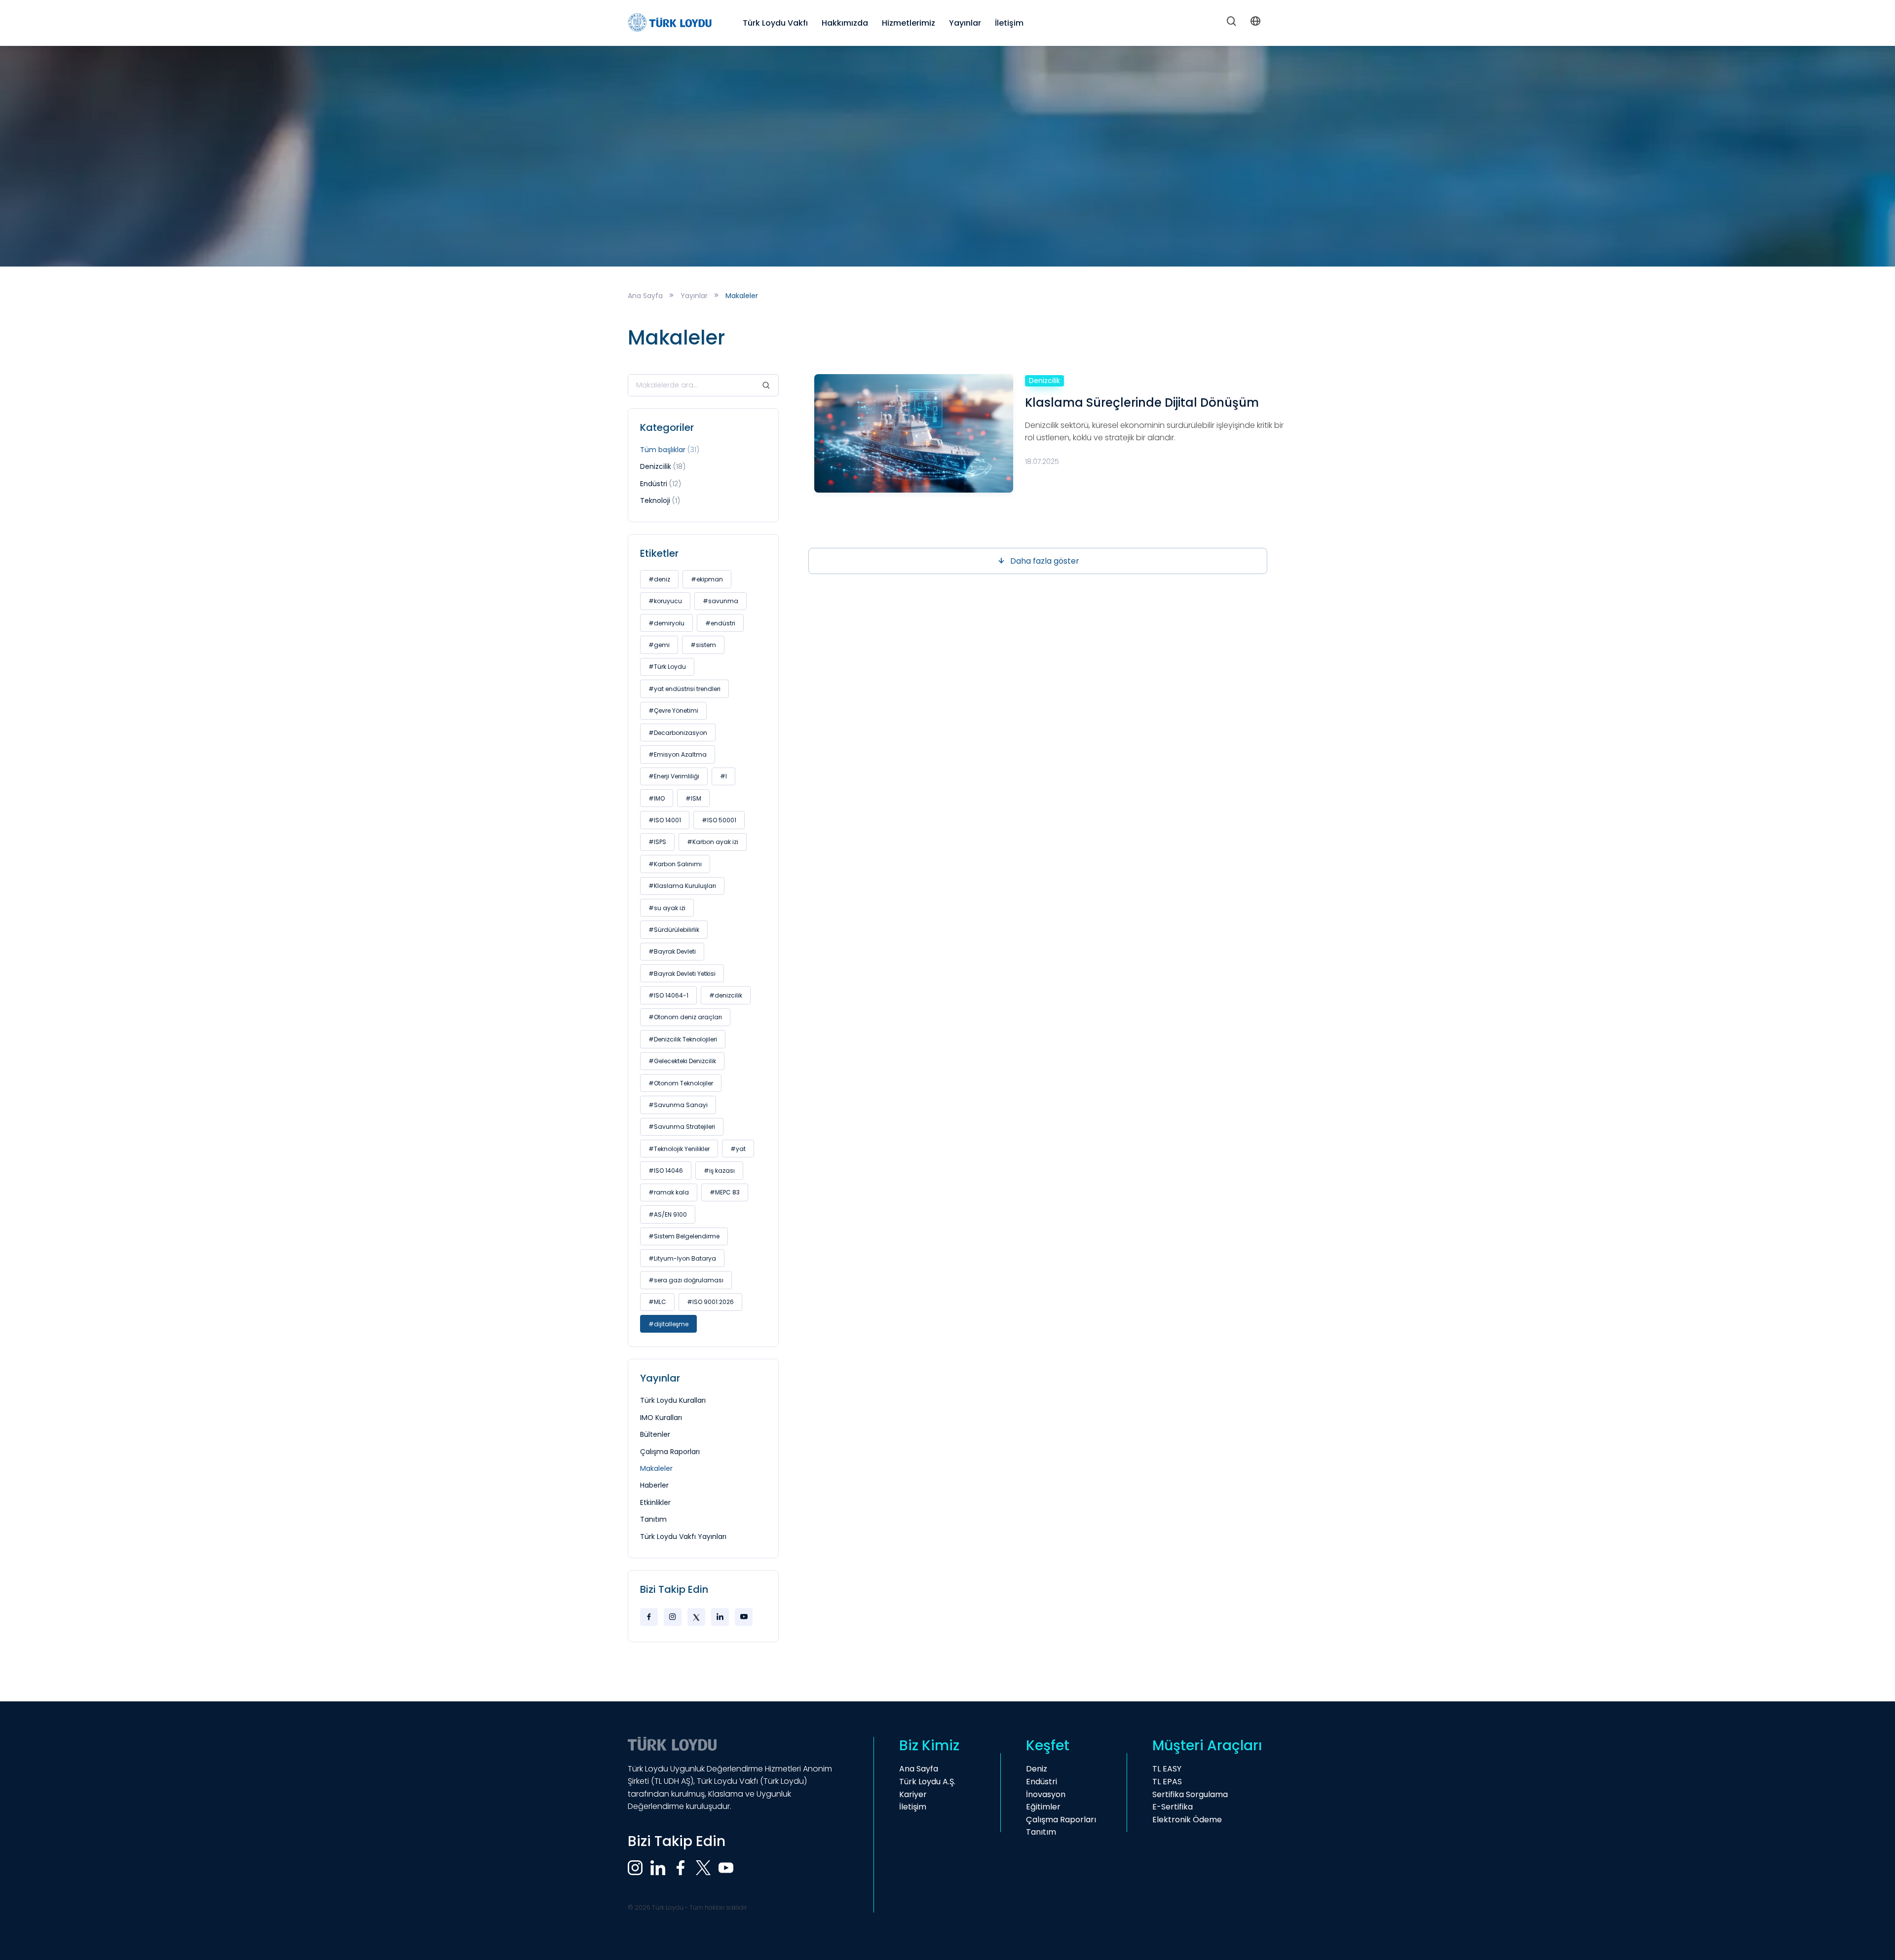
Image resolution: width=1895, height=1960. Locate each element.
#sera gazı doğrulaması (686, 1280)
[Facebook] (649, 1617)
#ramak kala (669, 1192)
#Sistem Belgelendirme (684, 1236)
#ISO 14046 (666, 1171)
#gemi (659, 645)
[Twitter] (696, 1617)
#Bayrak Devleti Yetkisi (682, 974)
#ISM (693, 798)
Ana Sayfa (645, 296)
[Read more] (914, 433)
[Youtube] (744, 1617)
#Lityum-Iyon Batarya (682, 1258)
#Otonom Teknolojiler (681, 1083)
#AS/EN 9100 (668, 1214)
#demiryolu (666, 623)
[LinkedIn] (720, 1617)
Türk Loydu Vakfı (775, 23)
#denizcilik (726, 995)
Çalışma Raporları (670, 1452)
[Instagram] (673, 1617)
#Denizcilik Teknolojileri (683, 1039)
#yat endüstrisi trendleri (684, 689)
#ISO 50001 (719, 820)
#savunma (720, 601)
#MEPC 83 (725, 1192)
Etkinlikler (655, 1502)
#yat (738, 1149)
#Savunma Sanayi (678, 1105)
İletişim (1009, 23)
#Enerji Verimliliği (674, 776)
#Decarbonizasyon (678, 733)
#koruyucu (665, 601)
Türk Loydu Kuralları (673, 1400)
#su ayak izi (667, 908)
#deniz (659, 579)
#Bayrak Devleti (672, 951)
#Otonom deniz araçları (685, 1017)
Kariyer (913, 1794)
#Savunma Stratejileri (682, 1127)
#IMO (657, 798)
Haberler (654, 1485)
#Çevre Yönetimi (673, 711)
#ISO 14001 (665, 820)
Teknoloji (660, 500)
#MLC (657, 1302)
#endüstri (720, 623)
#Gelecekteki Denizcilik (682, 1061)
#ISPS (657, 842)
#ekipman (707, 579)
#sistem (703, 645)
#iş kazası (719, 1171)
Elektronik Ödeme (1187, 1820)
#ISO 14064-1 (668, 995)
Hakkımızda (845, 23)
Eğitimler (1043, 1807)
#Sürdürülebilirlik (674, 930)
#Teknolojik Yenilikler (679, 1149)
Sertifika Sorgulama (1190, 1794)
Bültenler (655, 1434)
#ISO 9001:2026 (710, 1302)
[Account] (1255, 23)
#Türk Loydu (667, 667)
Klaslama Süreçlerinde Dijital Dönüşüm (1142, 403)
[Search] (1232, 23)
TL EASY (1167, 1769)
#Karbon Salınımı (675, 864)
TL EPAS (1167, 1782)
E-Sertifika (1173, 1807)
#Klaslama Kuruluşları (682, 886)
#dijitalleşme (668, 1324)
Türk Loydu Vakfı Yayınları (683, 1537)
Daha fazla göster (1045, 561)
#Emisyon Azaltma (678, 754)
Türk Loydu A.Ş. (927, 1782)
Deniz (1037, 1769)
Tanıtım (653, 1519)
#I (723, 776)
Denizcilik (663, 466)
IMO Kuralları (661, 1418)
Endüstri (661, 484)
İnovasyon (1046, 1794)
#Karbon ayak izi (713, 842)
